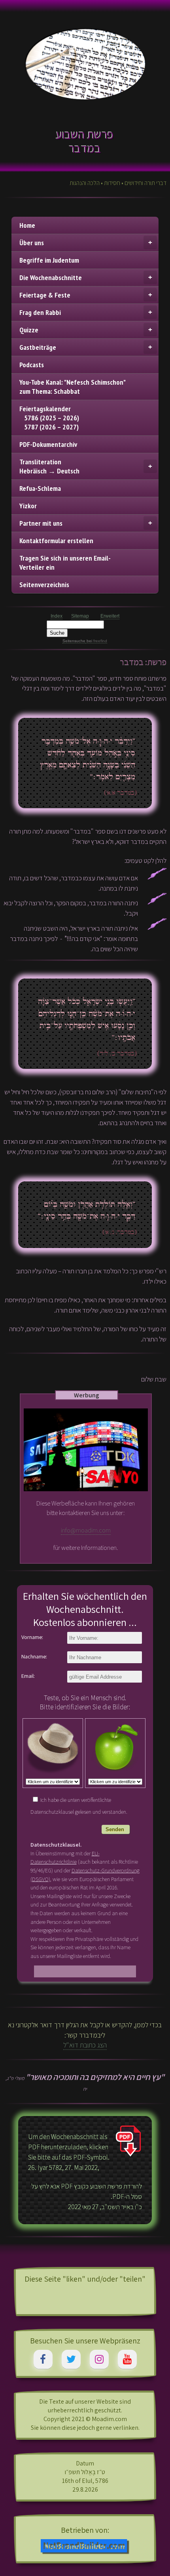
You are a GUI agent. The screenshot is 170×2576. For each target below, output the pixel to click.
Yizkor (28, 506)
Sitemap (80, 616)
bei (96, 641)
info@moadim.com (86, 1530)
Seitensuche (74, 641)
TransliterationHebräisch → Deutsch (49, 466)
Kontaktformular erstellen (56, 541)
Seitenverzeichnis (44, 585)
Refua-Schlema (40, 488)
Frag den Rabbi (40, 312)
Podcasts (32, 365)
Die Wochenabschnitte (51, 278)
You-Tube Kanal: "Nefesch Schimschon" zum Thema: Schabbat (73, 387)
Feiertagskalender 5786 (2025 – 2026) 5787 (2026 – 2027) (49, 418)
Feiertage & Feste (45, 295)
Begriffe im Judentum (49, 260)
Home (27, 225)
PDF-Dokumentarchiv (48, 444)
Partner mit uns (41, 523)
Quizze (29, 330)
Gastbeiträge (38, 347)
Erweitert (110, 616)
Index (57, 616)
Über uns (32, 243)
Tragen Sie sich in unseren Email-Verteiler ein (65, 563)
